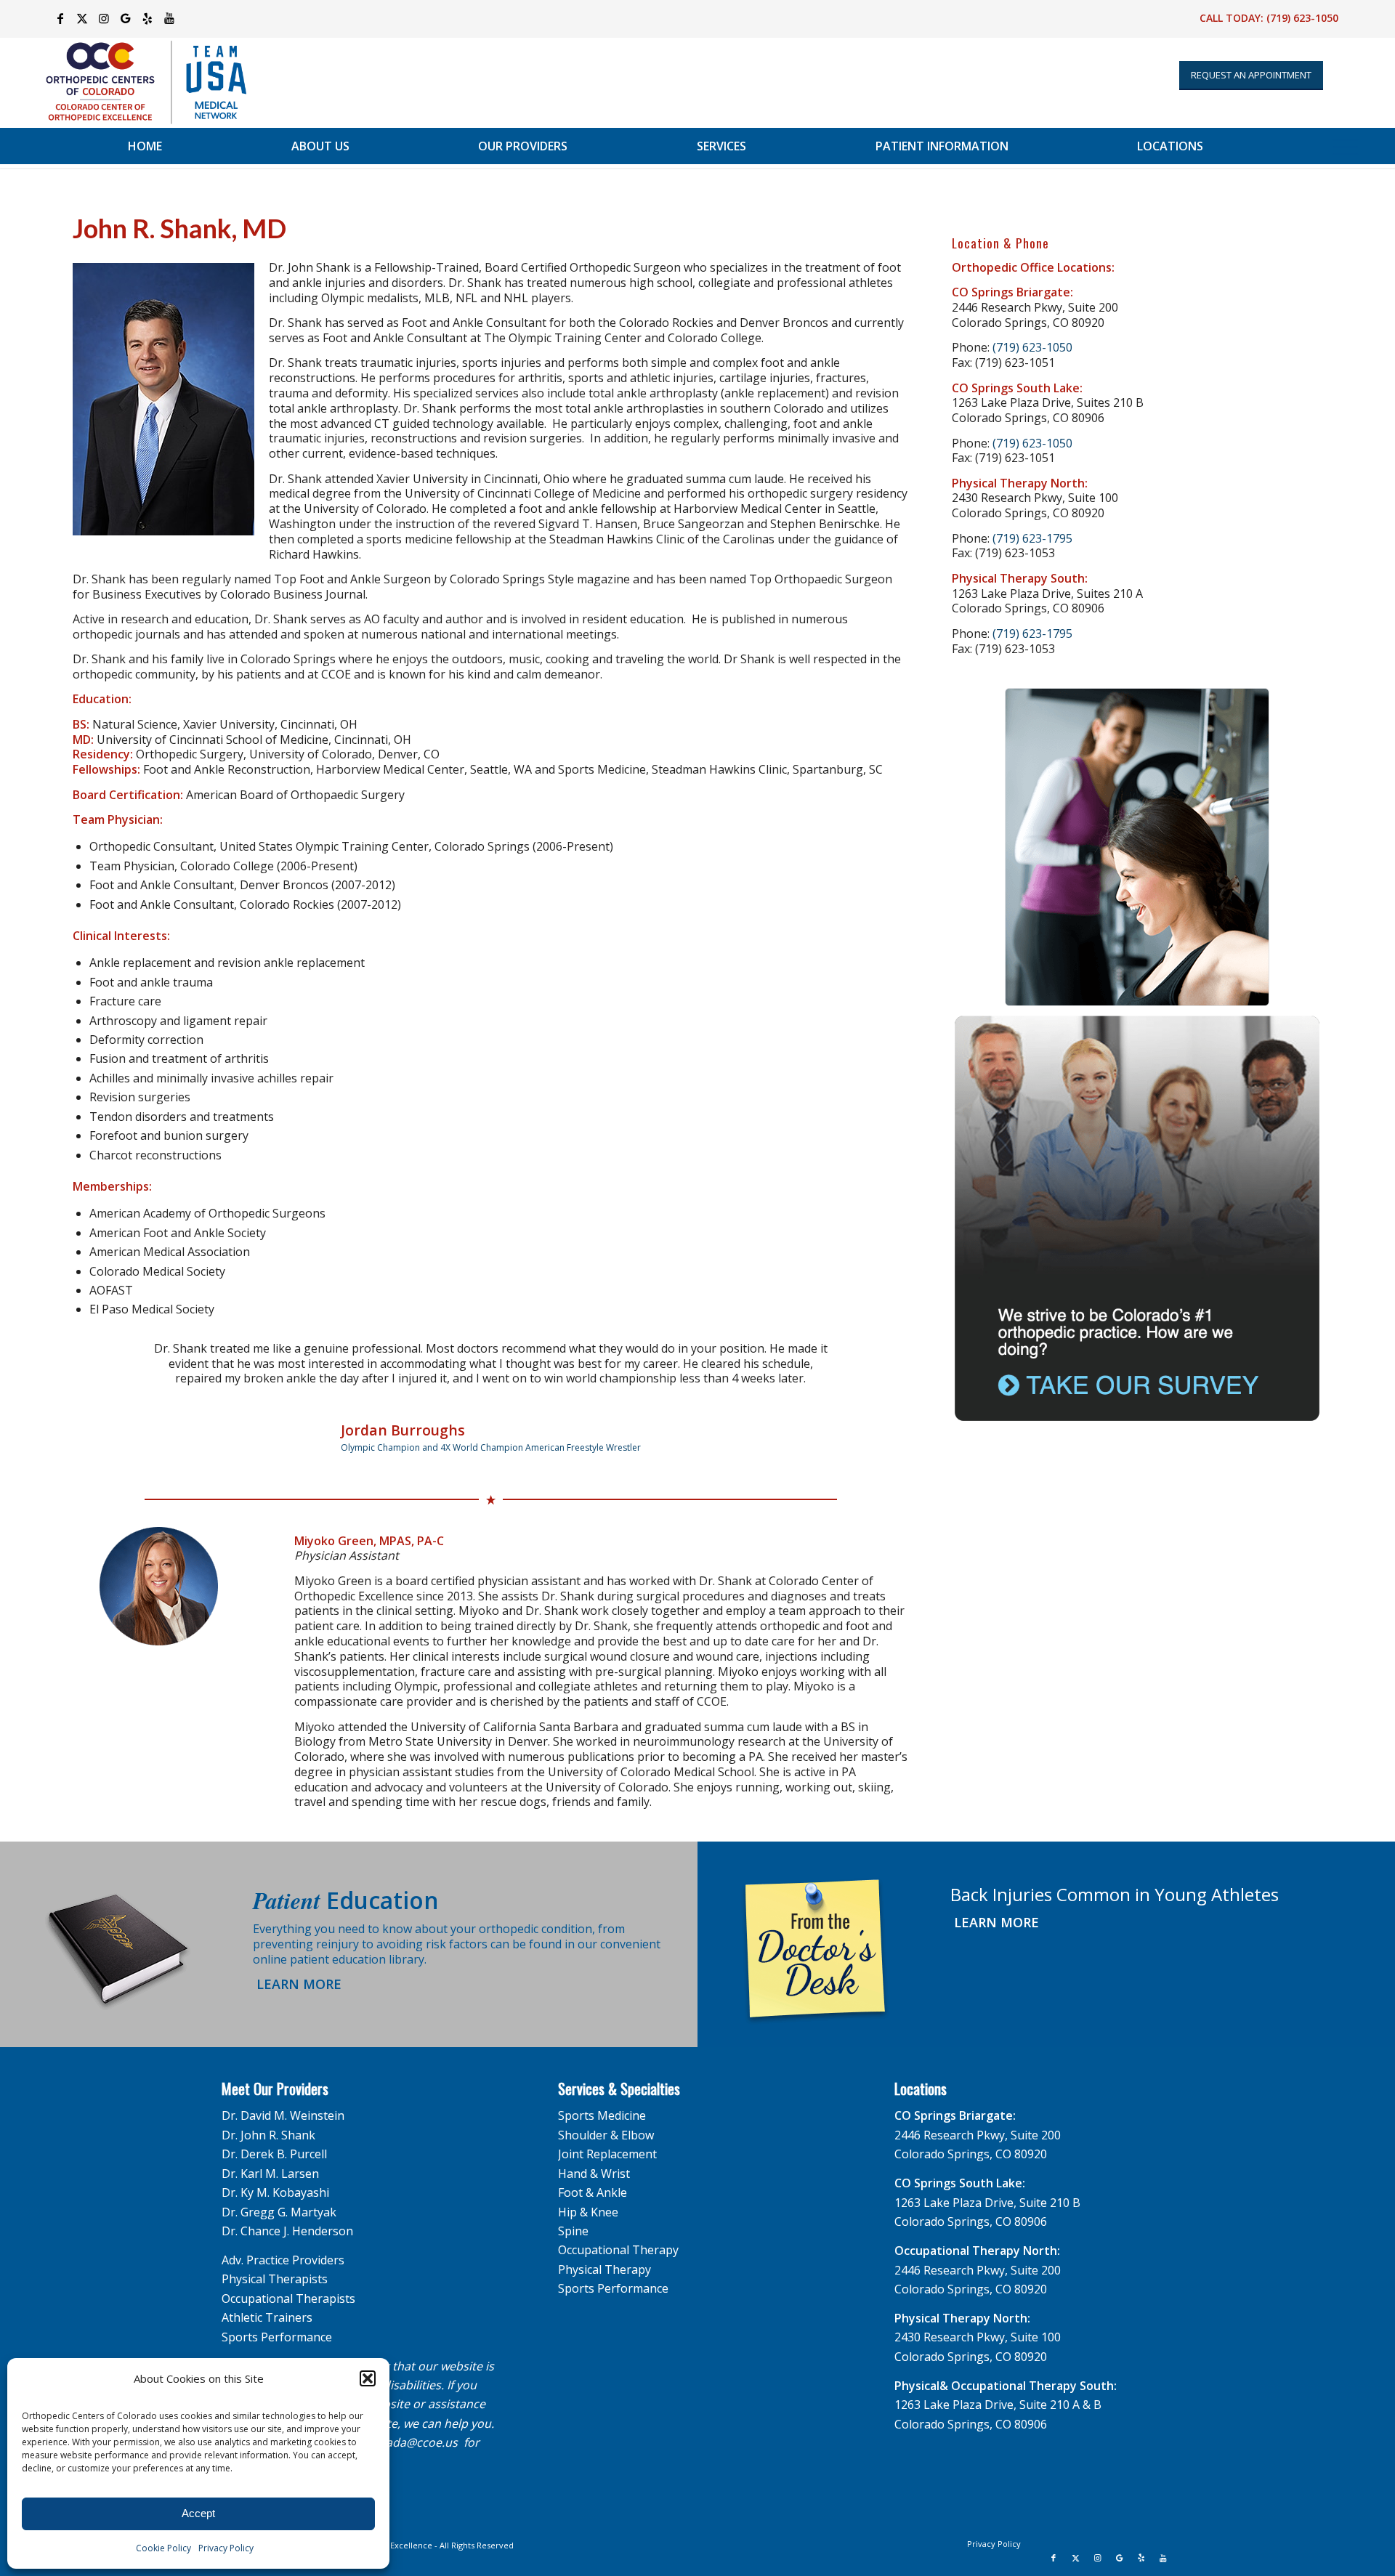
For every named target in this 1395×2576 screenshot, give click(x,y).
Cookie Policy (163, 2548)
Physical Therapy (604, 2254)
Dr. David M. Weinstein (283, 2100)
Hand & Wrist (594, 2158)
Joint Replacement (607, 2139)
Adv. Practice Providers (283, 2245)
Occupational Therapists (288, 2283)
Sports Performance (277, 2322)
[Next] (876, 1362)
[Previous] (105, 1362)
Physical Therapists (275, 2264)
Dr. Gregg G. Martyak (279, 2197)
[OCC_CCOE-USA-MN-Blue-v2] (137, 82)
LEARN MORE (297, 1969)
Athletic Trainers (267, 2302)
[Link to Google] (125, 18)
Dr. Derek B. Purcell (274, 2139)
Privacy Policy (226, 2548)
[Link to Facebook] (60, 18)
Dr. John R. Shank (268, 2120)
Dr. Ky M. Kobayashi (275, 2177)
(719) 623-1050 (1302, 18)
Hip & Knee (588, 2197)
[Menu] (1345, 146)
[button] (368, 2378)
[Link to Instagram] (104, 18)
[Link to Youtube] (169, 18)
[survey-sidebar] (1137, 1219)
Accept (198, 2513)
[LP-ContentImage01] (1137, 847)
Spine (573, 2216)
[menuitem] (145, 146)
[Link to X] (82, 18)
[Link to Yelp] (147, 18)
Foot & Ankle (593, 2177)
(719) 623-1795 (1032, 538)
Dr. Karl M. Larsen (270, 2158)
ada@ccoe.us (422, 2427)
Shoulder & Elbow (606, 2120)
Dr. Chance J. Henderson (287, 2216)
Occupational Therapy (618, 2235)
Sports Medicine (602, 2100)
